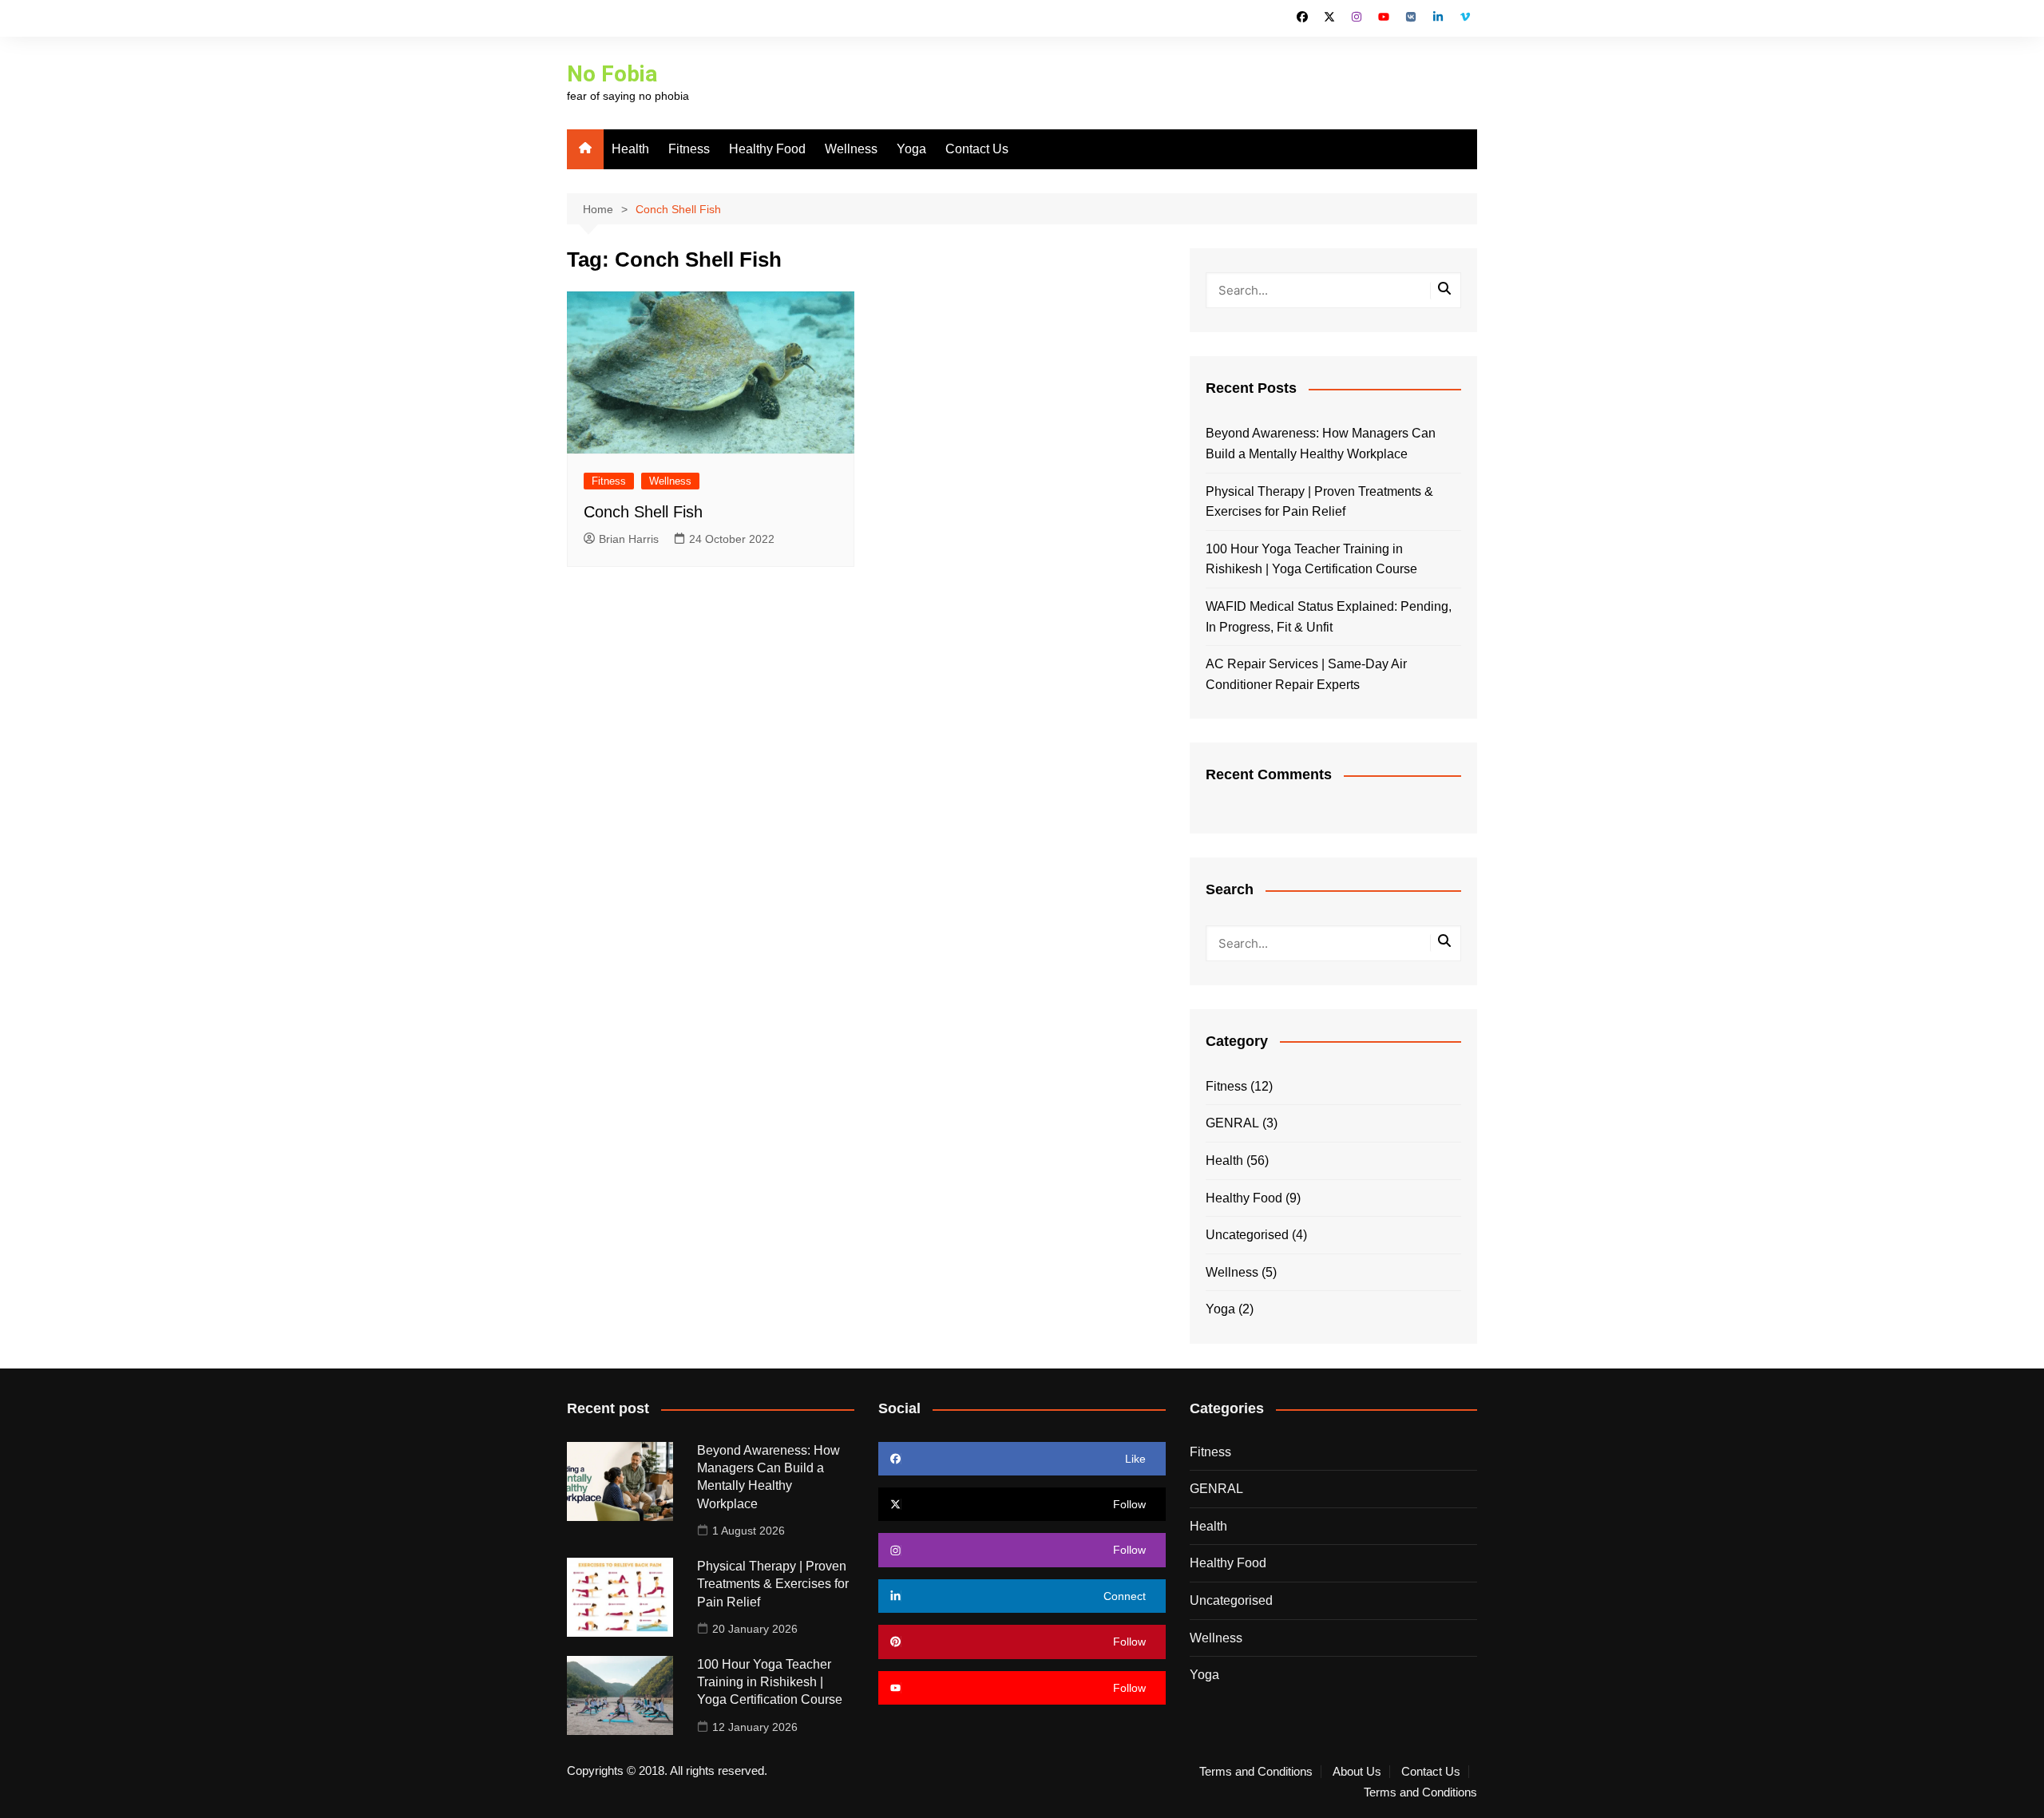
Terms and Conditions (1256, 1772)
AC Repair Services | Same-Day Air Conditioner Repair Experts (1306, 674)
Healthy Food (767, 149)
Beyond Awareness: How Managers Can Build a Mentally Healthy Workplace (1321, 444)
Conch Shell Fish (643, 512)
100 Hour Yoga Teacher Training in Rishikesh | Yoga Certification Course (1311, 559)
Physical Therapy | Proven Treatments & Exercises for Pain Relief (1319, 502)
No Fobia (612, 74)
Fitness (689, 149)
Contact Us (977, 149)
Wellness (851, 149)
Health (630, 149)
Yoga (911, 149)
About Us (1357, 1772)
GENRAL (1232, 1123)
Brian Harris (629, 539)
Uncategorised (1247, 1235)
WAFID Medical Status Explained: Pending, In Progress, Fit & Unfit (1329, 617)
